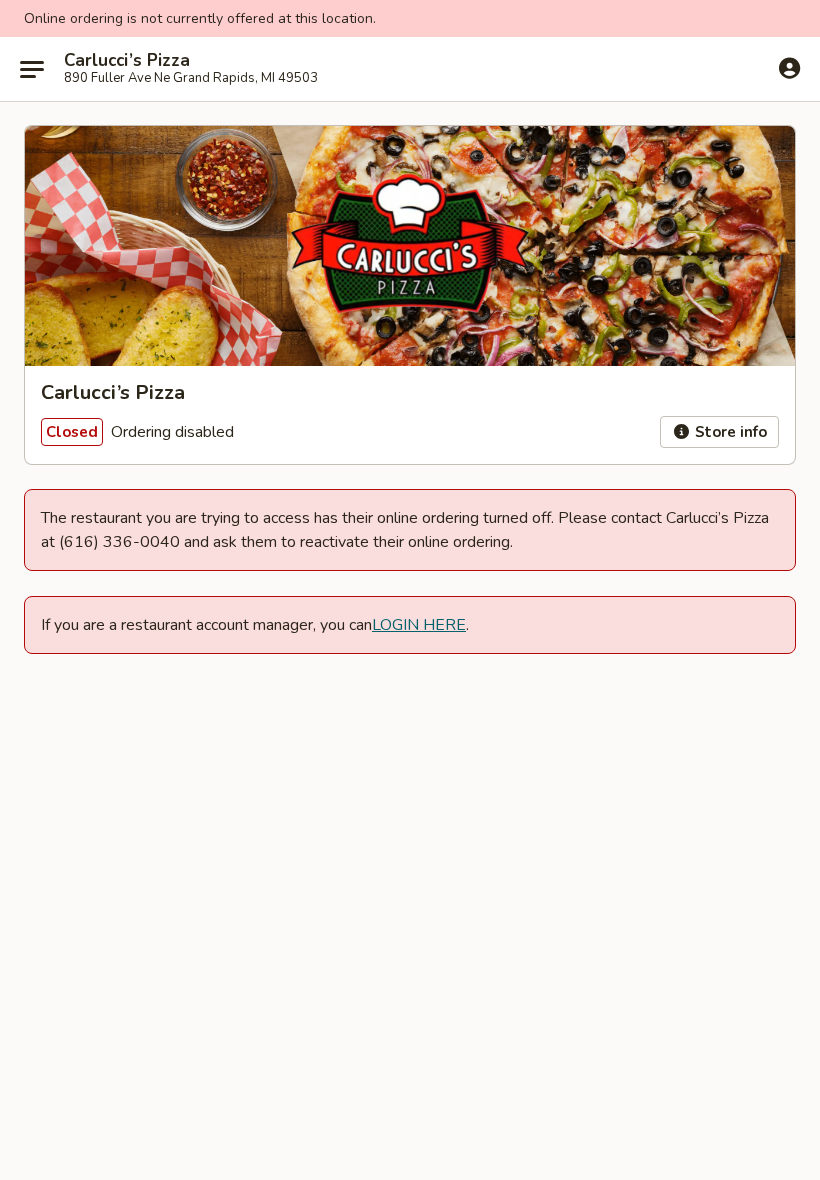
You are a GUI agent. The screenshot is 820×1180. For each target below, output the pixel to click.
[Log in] (789, 68)
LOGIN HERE (419, 625)
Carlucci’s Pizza (127, 61)
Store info (729, 432)
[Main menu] (32, 69)
